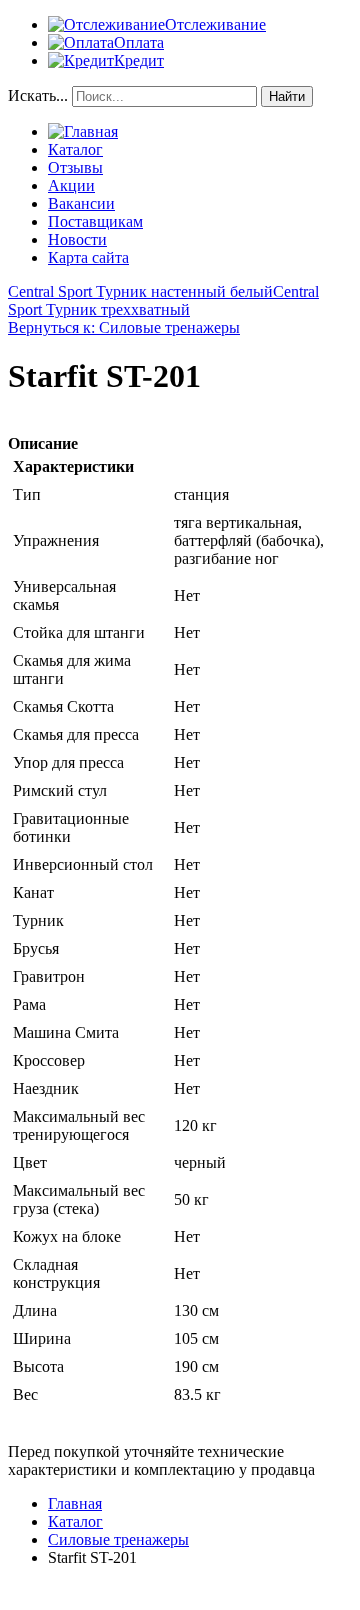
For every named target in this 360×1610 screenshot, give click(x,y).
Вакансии (81, 203)
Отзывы (75, 167)
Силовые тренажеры (118, 1539)
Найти (287, 96)
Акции (71, 185)
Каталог (75, 149)
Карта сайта (88, 257)
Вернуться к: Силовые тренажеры (124, 327)
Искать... (38, 95)
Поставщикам (95, 221)
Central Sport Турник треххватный (163, 300)
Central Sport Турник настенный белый (140, 291)
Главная (75, 1503)
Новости (77, 239)
